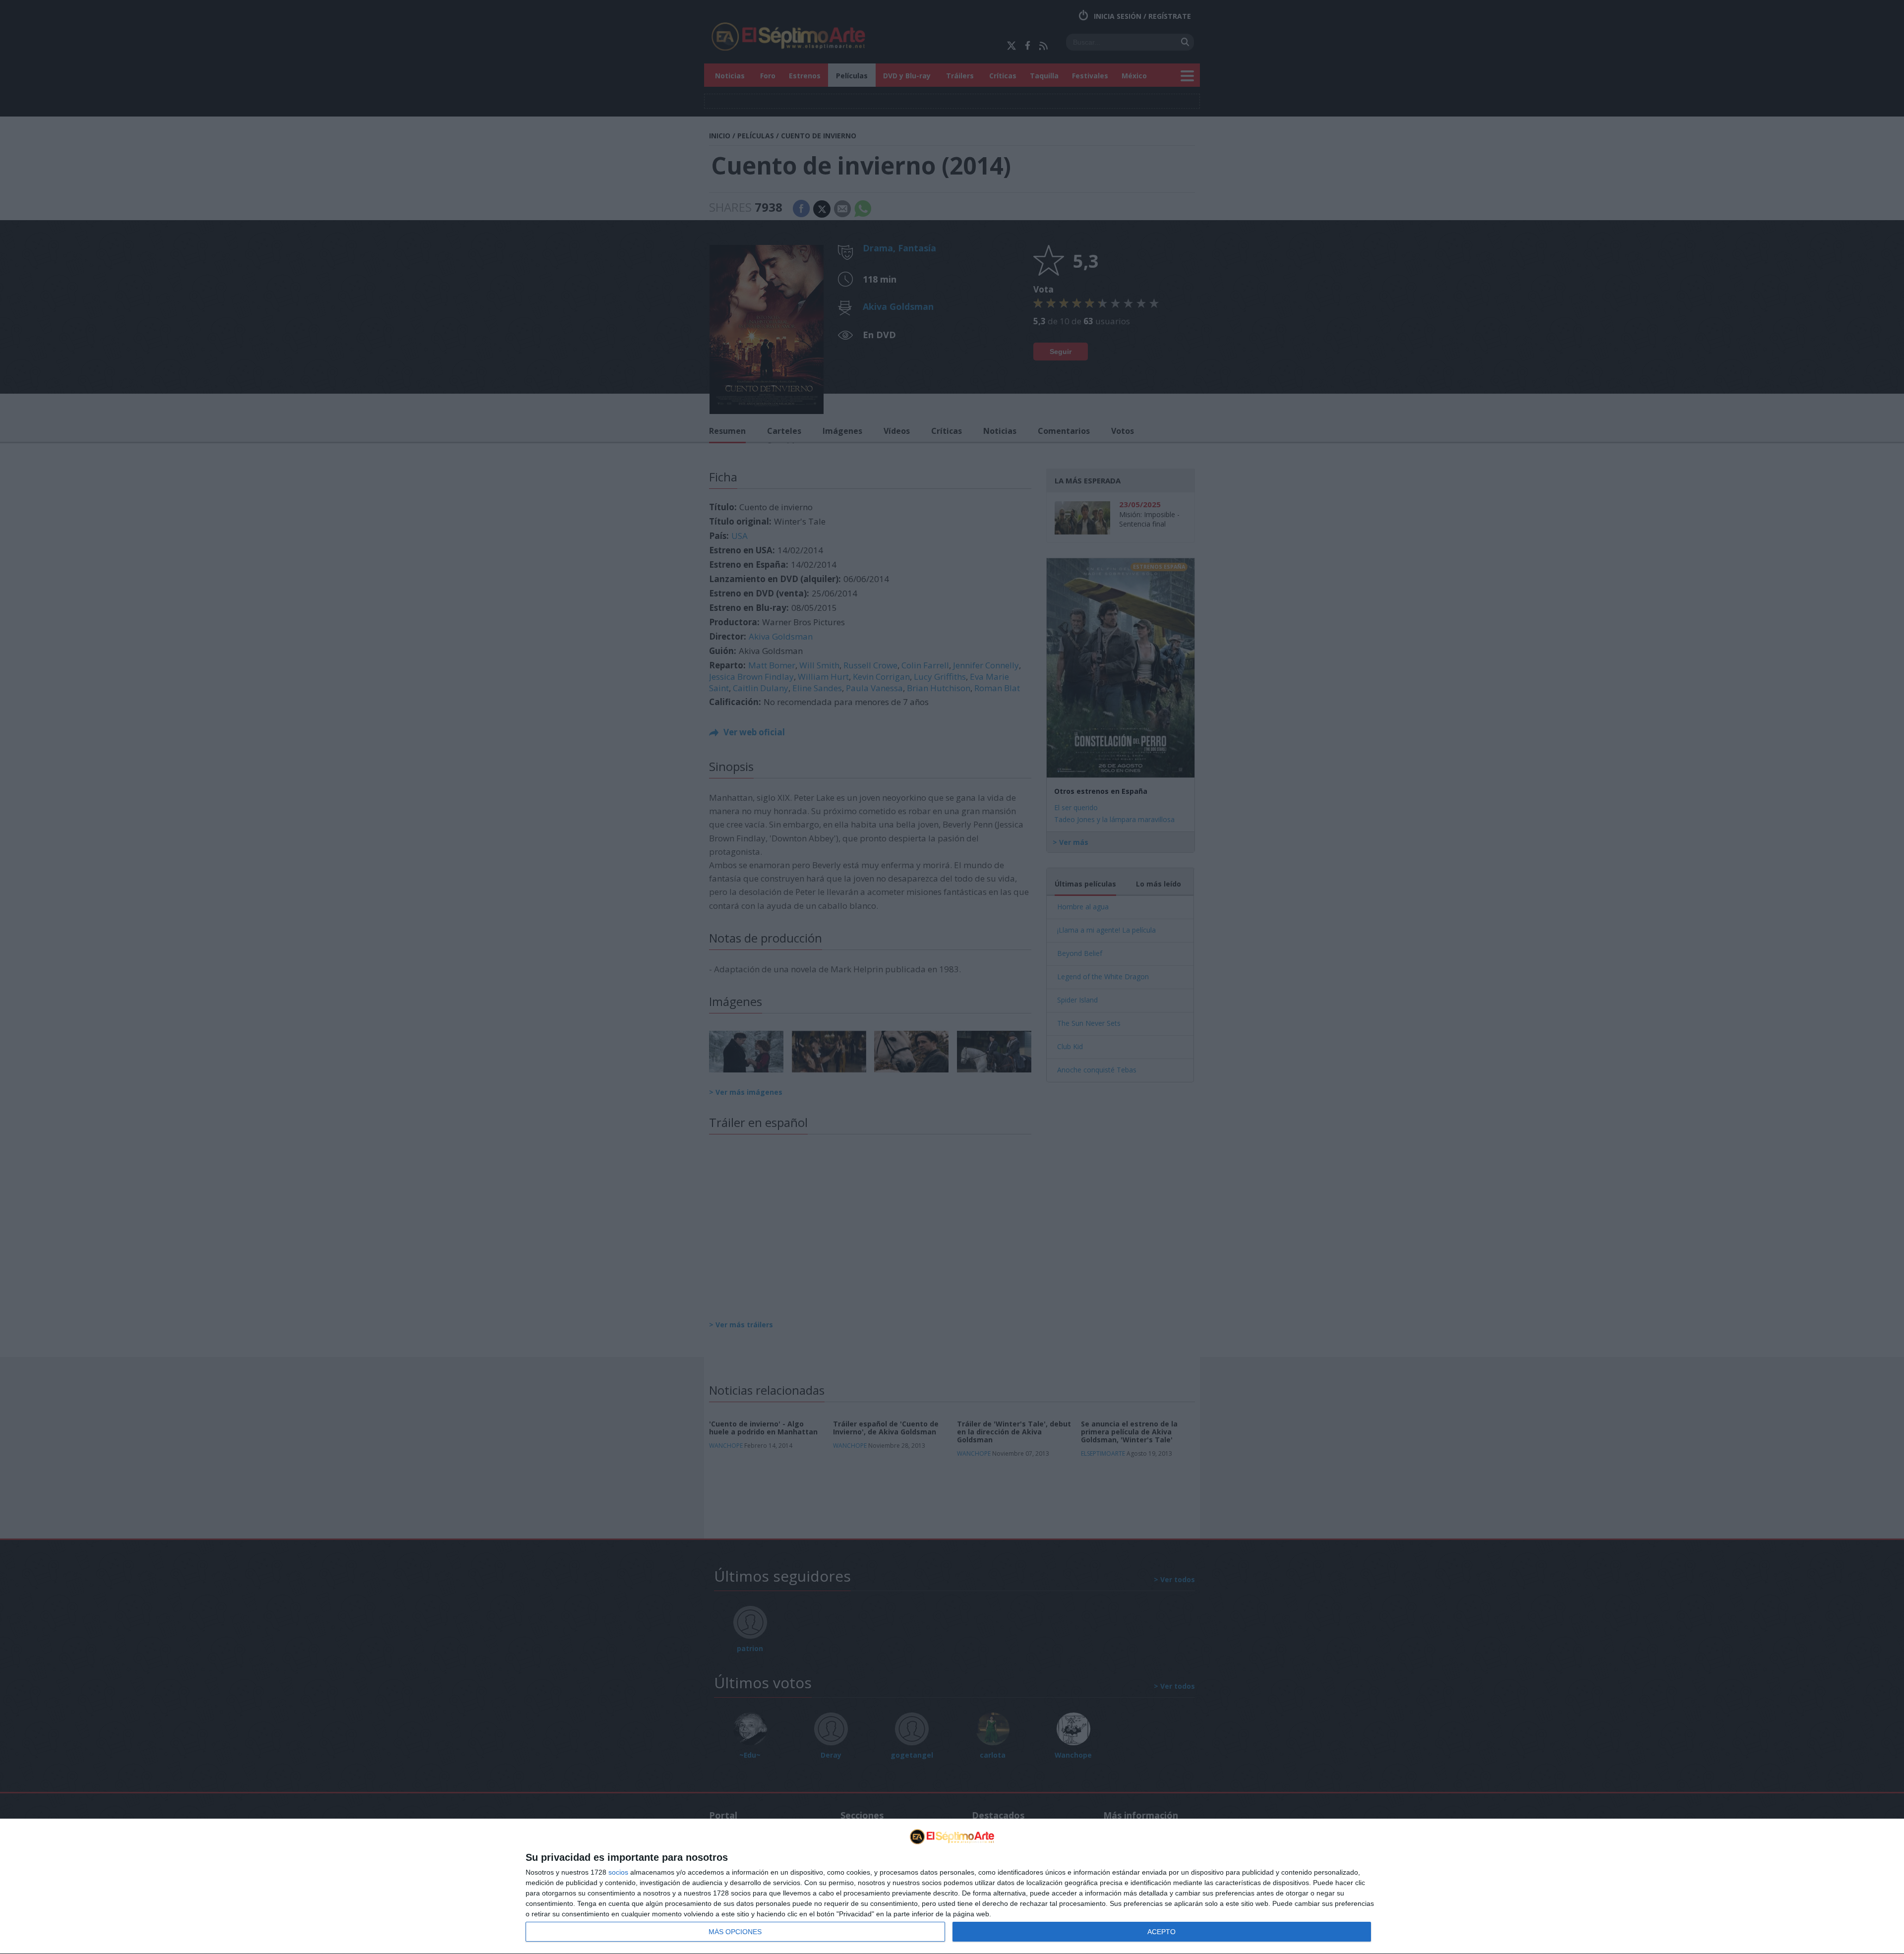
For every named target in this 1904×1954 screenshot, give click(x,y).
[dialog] (952, 1887)
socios (618, 1872)
